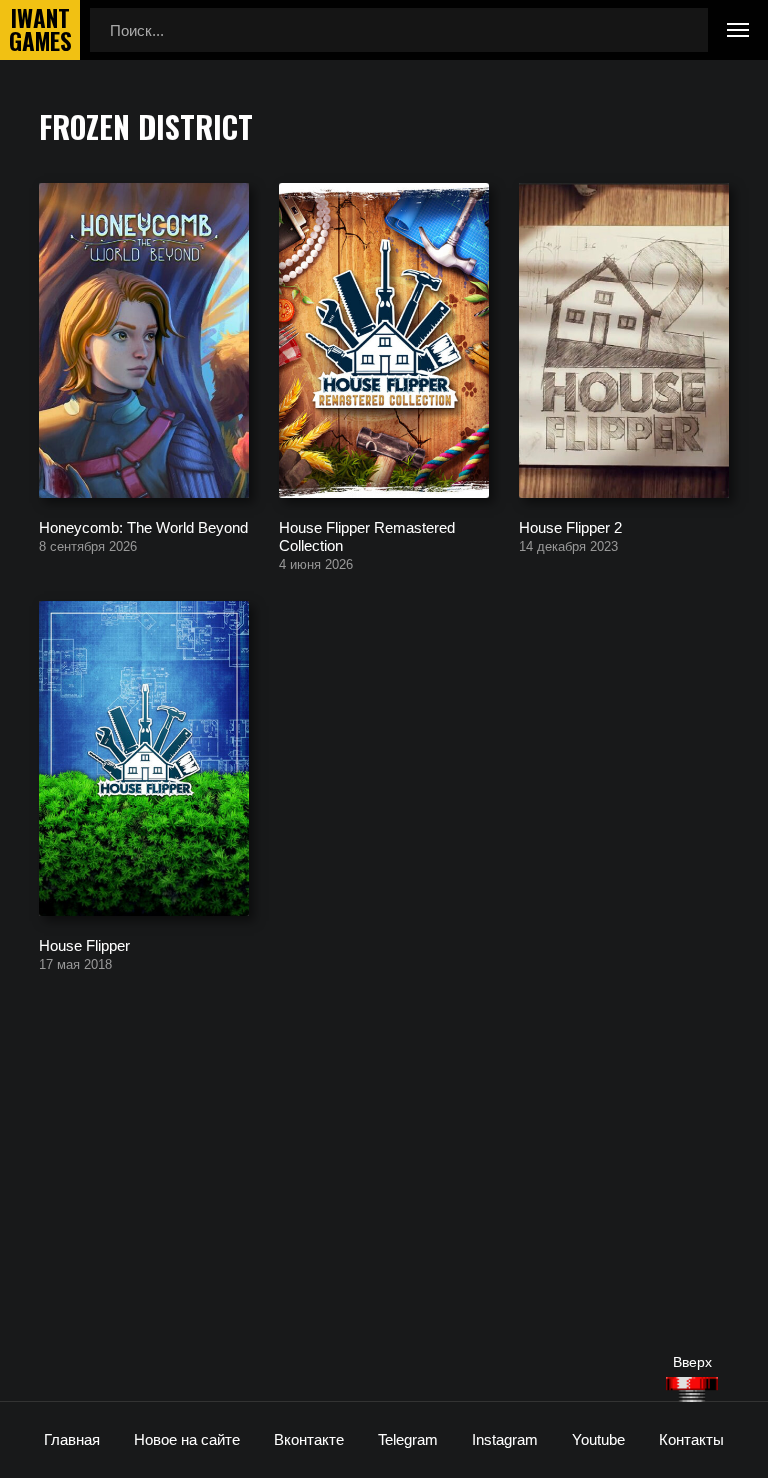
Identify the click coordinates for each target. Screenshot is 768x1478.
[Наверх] (692, 1389)
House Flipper (84, 944)
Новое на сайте (187, 1439)
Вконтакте (309, 1439)
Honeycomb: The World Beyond (143, 526)
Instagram (505, 1439)
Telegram (408, 1439)
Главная (72, 1439)
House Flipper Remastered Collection (367, 535)
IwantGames (40, 30)
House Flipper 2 (570, 526)
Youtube (598, 1439)
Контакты (691, 1439)
